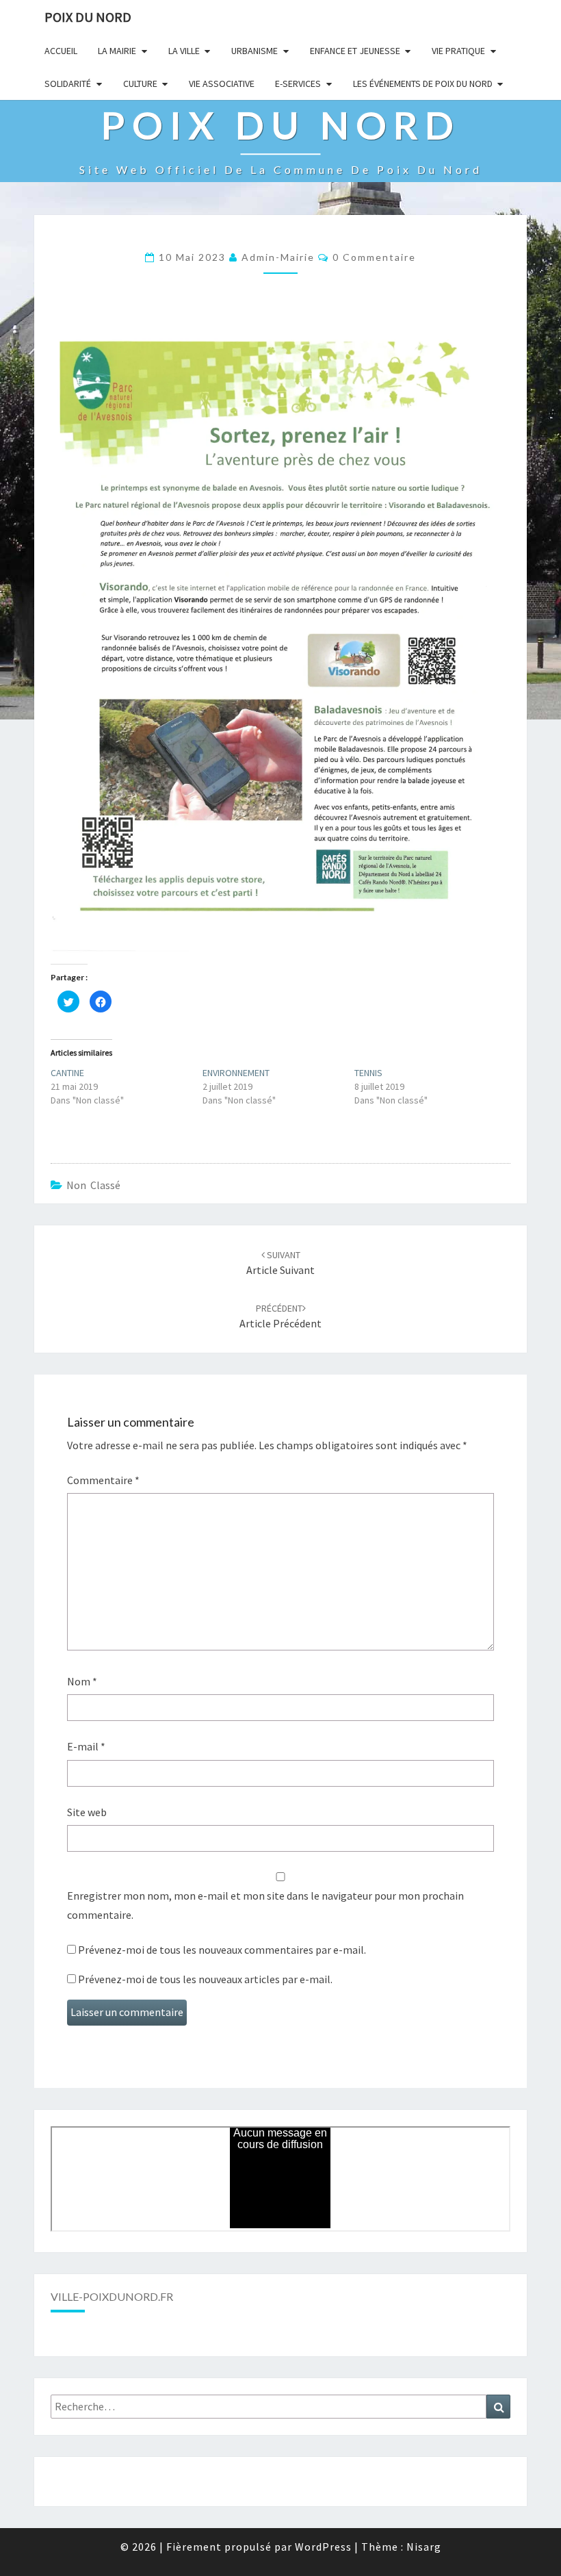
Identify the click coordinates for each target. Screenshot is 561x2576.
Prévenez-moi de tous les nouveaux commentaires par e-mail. (222, 1950)
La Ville (184, 51)
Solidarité (68, 84)
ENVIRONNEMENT (236, 1073)
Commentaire (103, 1480)
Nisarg (424, 2547)
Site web (87, 1812)
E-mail (86, 1746)
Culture (140, 84)
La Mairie (117, 51)
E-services (298, 84)
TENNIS (368, 1073)
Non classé (93, 1185)
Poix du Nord (88, 17)
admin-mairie (278, 257)
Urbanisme (255, 51)
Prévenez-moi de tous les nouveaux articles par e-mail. (205, 1979)
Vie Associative (222, 84)
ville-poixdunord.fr (112, 2296)
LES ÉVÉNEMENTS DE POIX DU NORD (423, 84)
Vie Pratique (458, 51)
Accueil (61, 51)
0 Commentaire (374, 257)
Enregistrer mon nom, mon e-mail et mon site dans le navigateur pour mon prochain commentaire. (265, 1905)
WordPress (323, 2547)
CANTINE (67, 1073)
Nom (82, 1681)
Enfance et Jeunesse (355, 51)
